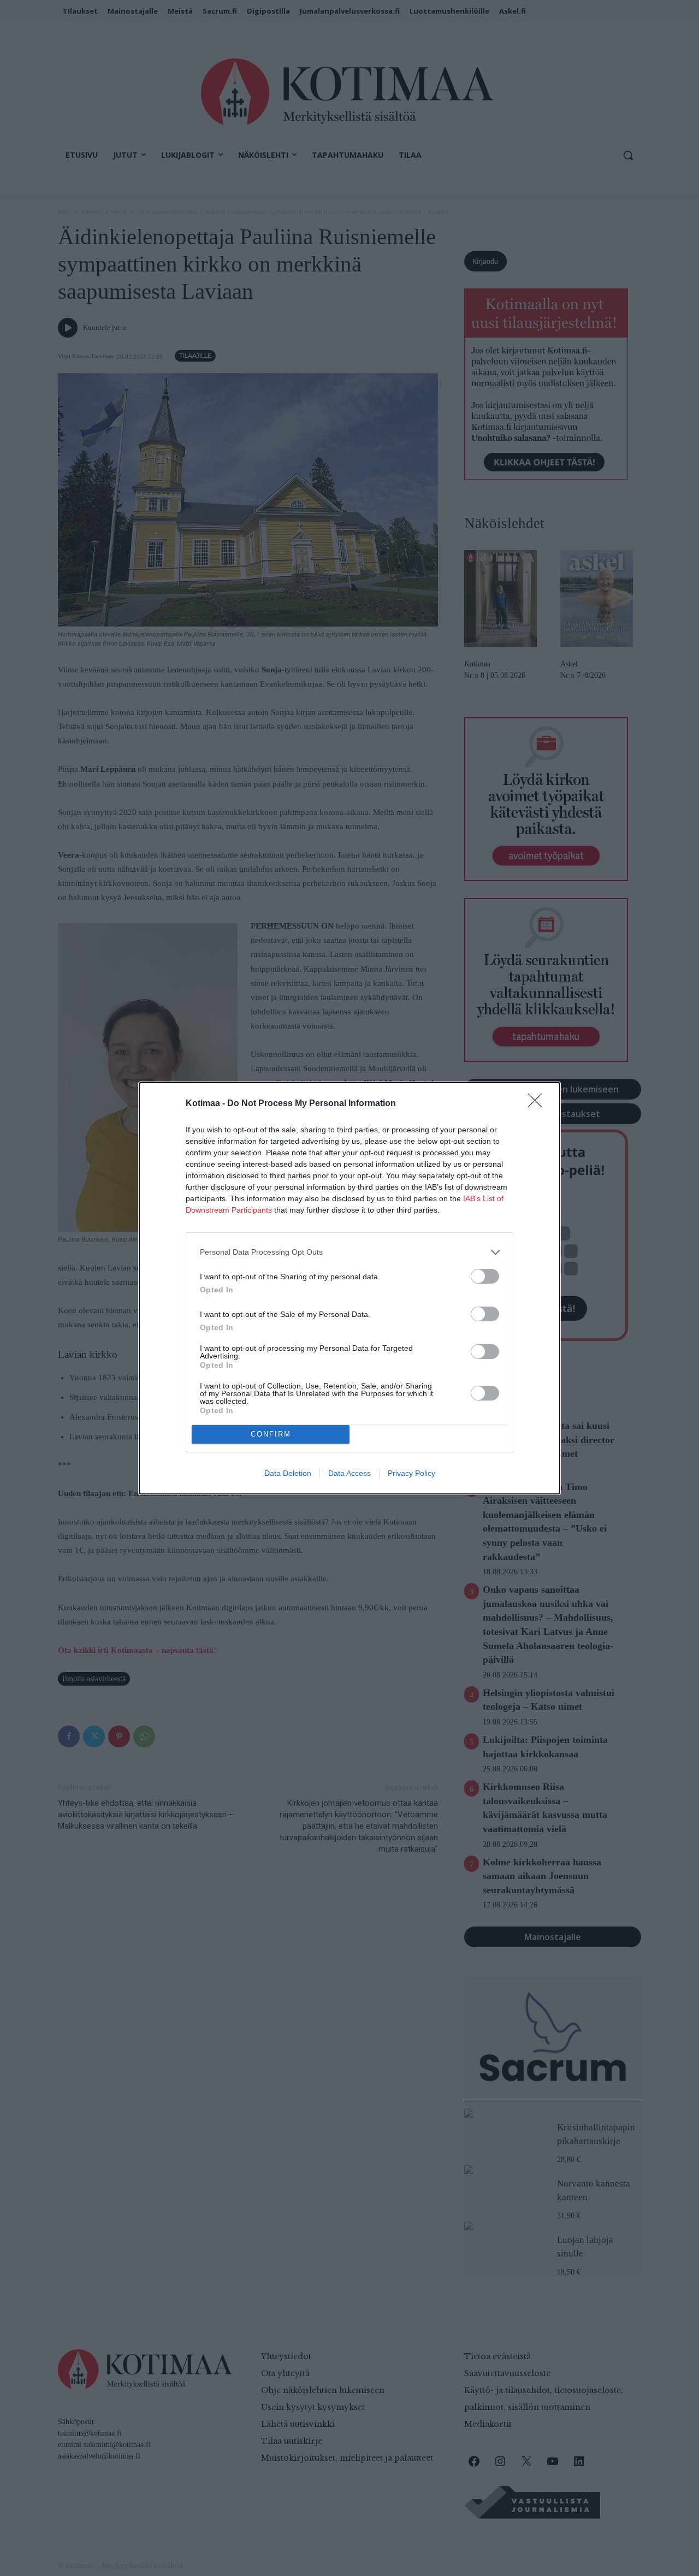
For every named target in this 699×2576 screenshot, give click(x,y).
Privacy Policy (411, 1473)
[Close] (538, 1104)
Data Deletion (288, 1473)
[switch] (485, 1276)
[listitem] (349, 1252)
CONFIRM (271, 1434)
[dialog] (349, 1288)
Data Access (349, 1473)
